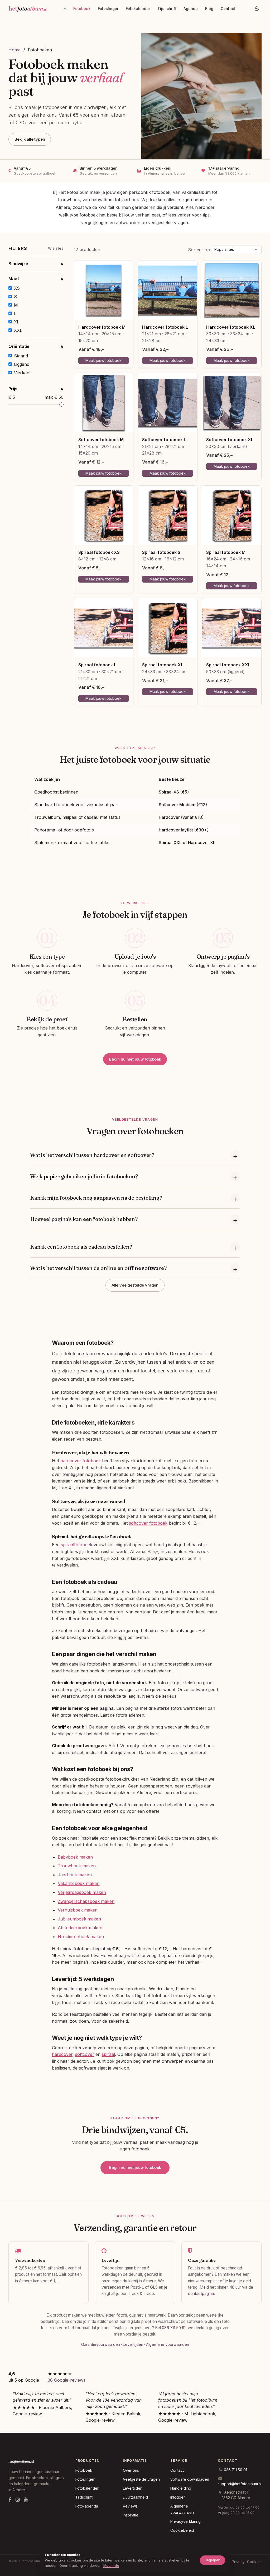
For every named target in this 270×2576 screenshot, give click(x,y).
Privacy (238, 2562)
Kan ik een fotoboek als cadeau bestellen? (81, 1247)
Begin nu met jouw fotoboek (135, 1059)
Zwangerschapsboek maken (86, 1901)
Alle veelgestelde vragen (135, 1285)
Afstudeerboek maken (80, 1928)
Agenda (191, 9)
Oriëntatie (36, 346)
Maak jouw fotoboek (103, 360)
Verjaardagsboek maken (82, 1892)
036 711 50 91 (174, 2328)
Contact (228, 9)
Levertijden (133, 2344)
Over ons (131, 2470)
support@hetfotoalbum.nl (240, 2484)
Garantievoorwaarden (101, 2344)
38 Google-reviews (67, 2380)
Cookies (254, 2562)
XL (17, 322)
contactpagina (201, 2294)
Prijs (36, 389)
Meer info (111, 2565)
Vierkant (22, 373)
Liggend (22, 364)
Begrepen (213, 2560)
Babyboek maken (75, 1857)
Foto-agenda (87, 2506)
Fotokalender (138, 9)
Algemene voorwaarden (168, 2344)
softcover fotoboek (148, 1523)
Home (15, 50)
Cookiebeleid (182, 2530)
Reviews (130, 2506)
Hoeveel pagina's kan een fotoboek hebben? (84, 1219)
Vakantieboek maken (79, 1883)
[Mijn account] (257, 8)
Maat (36, 279)
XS (17, 288)
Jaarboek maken (75, 1875)
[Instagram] (18, 2500)
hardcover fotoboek (81, 1461)
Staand (21, 356)
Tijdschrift (167, 9)
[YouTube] (26, 2500)
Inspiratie (131, 2515)
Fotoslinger (108, 9)
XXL (18, 330)
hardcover (62, 2054)
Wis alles (56, 248)
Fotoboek (82, 9)
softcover (85, 2054)
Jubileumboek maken (79, 1919)
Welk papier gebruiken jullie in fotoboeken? (84, 1176)
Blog (209, 9)
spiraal (108, 2054)
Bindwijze (36, 264)
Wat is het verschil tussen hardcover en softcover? (92, 1155)
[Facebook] (10, 2500)
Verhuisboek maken (78, 1910)
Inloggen (178, 2497)
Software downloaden (190, 2479)
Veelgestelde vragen (141, 2479)
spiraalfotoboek (77, 1545)
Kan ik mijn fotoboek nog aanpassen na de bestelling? (96, 1198)
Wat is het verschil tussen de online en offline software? (98, 1268)
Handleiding (181, 2488)
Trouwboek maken (77, 1866)
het (28, 8)
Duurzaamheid (135, 2497)
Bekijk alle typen (30, 139)
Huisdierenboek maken (81, 1937)
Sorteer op (199, 250)
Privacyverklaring (185, 2521)
